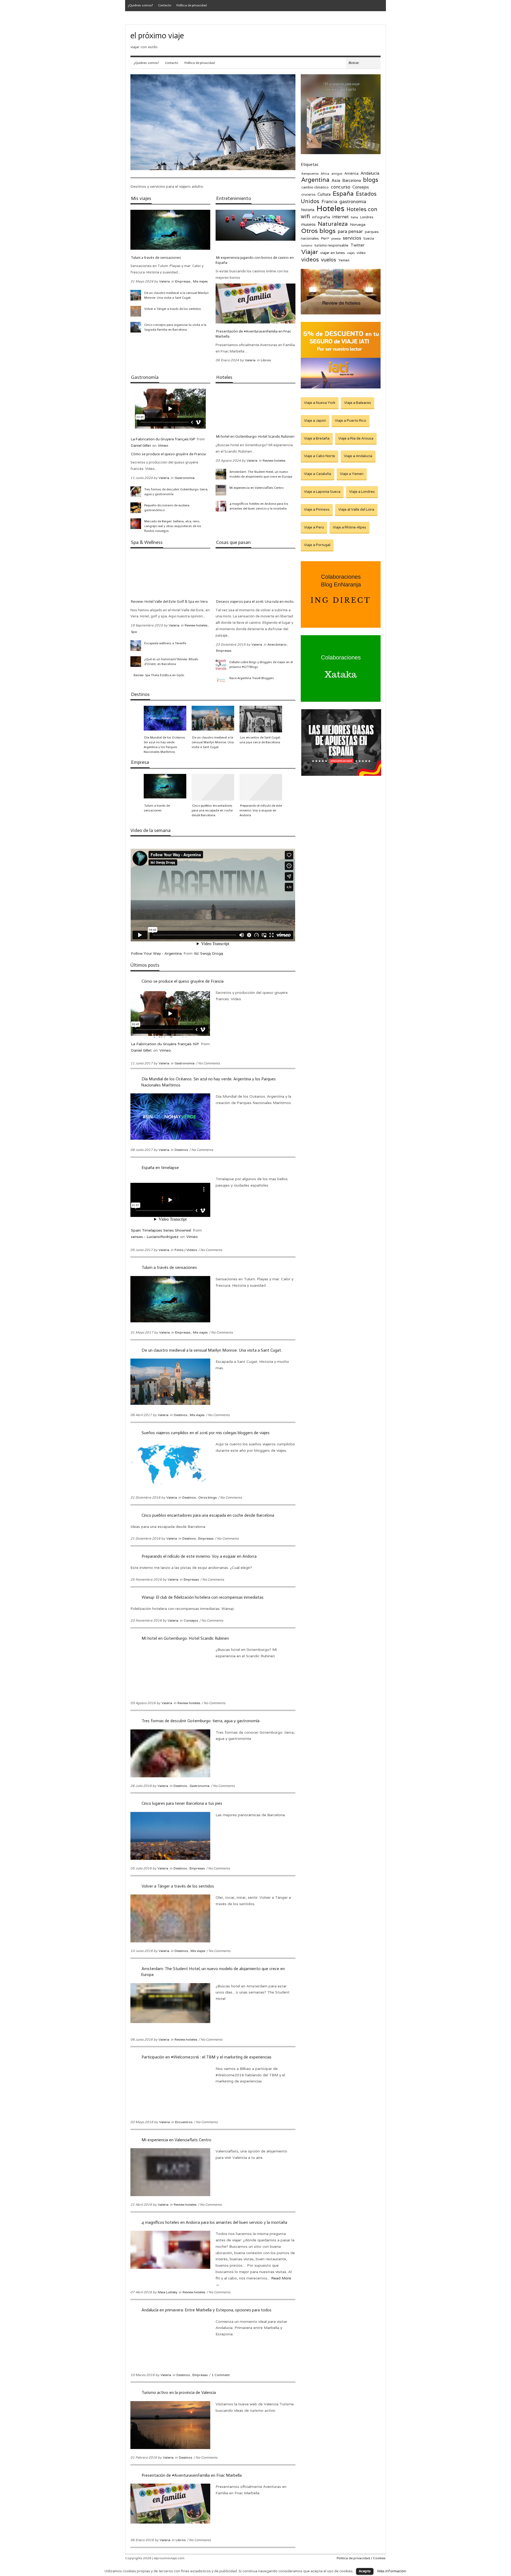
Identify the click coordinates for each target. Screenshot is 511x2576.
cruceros (308, 195)
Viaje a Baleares (358, 403)
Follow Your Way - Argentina (156, 953)
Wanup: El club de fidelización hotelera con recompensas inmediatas (203, 1597)
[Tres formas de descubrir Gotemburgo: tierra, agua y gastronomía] (136, 492)
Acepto (365, 2571)
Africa (325, 173)
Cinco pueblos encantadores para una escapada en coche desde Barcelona (212, 810)
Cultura (324, 194)
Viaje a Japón (315, 421)
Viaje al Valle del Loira (356, 509)
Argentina (315, 180)
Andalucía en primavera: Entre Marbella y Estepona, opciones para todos (207, 2310)
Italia (354, 217)
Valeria (164, 281)
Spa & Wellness (147, 542)
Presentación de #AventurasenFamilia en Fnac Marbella (253, 334)
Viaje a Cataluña (318, 474)
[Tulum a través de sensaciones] (170, 230)
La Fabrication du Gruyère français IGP (163, 439)
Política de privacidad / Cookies (361, 2558)
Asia (336, 180)
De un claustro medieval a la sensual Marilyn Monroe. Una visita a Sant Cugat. (176, 295)
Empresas (183, 281)
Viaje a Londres (362, 492)
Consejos (191, 1620)
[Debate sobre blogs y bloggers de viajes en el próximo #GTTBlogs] (221, 664)
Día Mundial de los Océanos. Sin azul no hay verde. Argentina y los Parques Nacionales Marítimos (165, 745)
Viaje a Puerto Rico (351, 421)
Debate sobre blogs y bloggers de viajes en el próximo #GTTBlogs (261, 664)
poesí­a (336, 238)
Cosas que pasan (233, 542)
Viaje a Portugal (317, 545)
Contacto (165, 5)
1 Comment (221, 2375)
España (343, 193)
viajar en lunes (333, 253)
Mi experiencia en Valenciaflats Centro (256, 488)
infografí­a (321, 217)
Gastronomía (145, 377)
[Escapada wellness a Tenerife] (136, 646)
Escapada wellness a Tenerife (165, 643)
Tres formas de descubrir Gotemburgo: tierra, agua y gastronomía (176, 492)
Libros (266, 360)
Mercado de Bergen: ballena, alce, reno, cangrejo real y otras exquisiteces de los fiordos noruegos (173, 526)
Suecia (369, 239)
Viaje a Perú (314, 527)
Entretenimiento (234, 198)
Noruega (358, 224)
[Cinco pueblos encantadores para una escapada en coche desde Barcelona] (213, 787)
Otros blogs (207, 1497)
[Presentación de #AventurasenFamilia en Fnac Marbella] (256, 303)
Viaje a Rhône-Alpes (349, 527)
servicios (352, 238)
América (351, 173)
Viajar (310, 252)
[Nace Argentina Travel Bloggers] (221, 680)
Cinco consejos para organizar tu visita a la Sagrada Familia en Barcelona (175, 327)
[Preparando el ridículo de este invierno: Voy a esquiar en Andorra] (261, 787)
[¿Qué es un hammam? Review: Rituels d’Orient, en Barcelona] (136, 662)
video (361, 253)
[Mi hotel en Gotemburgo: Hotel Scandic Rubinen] (256, 409)
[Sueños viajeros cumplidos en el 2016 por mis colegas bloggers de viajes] (261, 719)
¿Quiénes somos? (140, 5)
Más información (392, 2571)
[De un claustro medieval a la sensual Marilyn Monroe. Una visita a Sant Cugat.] (136, 295)
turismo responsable (331, 245)
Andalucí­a (370, 173)
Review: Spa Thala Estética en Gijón (159, 675)
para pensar (350, 231)
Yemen (344, 260)
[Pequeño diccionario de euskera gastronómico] (136, 508)
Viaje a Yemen (352, 474)
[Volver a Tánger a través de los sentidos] (136, 311)
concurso (341, 187)
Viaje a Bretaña (317, 438)
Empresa (140, 762)
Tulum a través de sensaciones (156, 258)
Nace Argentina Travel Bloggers (252, 678)
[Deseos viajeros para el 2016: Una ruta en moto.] (256, 574)
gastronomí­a (353, 202)
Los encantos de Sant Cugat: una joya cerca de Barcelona (260, 740)
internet (340, 217)
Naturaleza (333, 224)
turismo (307, 245)
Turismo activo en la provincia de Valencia (179, 2392)
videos (310, 259)
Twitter (357, 245)
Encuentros (184, 2122)
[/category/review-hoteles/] (341, 313)
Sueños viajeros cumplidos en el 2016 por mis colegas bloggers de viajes (206, 1433)
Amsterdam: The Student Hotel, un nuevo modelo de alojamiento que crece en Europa (261, 474)
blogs (371, 180)
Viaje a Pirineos (317, 509)
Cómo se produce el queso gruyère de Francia (168, 454)
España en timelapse (160, 1168)
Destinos (140, 694)
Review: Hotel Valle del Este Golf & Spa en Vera (169, 602)
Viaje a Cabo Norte (320, 456)
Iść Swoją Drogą (209, 953)
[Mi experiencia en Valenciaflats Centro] (221, 490)
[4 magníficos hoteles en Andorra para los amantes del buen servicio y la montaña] (221, 506)
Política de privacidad (192, 5)
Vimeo (163, 446)
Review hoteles (274, 460)
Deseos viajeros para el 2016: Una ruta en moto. (255, 602)
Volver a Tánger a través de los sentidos (173, 309)
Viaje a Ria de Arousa (356, 438)
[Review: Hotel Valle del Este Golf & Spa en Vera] (170, 574)
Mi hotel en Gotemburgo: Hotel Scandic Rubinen (255, 436)
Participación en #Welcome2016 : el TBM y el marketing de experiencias (207, 2057)
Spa (134, 632)
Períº (325, 239)
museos (308, 224)
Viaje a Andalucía (358, 456)
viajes (351, 253)
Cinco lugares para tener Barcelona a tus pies (182, 1803)
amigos (337, 173)
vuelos (329, 260)
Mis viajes (141, 198)
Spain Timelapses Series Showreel (161, 1230)
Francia (329, 202)
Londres (367, 217)
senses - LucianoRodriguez (155, 1237)
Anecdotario (277, 644)
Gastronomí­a (185, 478)
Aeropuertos (310, 173)
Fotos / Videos (186, 1250)
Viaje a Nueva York (320, 403)
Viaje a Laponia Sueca (322, 492)
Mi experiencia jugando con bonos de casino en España (255, 260)
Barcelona (352, 180)
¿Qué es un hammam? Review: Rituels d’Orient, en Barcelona (171, 662)
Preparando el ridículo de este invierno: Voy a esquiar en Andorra (261, 810)
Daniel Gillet (141, 446)
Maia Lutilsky (168, 2292)
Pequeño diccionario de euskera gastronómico (167, 508)
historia (308, 210)
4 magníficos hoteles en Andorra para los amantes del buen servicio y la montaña (259, 506)
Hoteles (224, 377)
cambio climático (315, 187)
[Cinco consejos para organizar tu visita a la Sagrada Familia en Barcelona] (136, 327)
